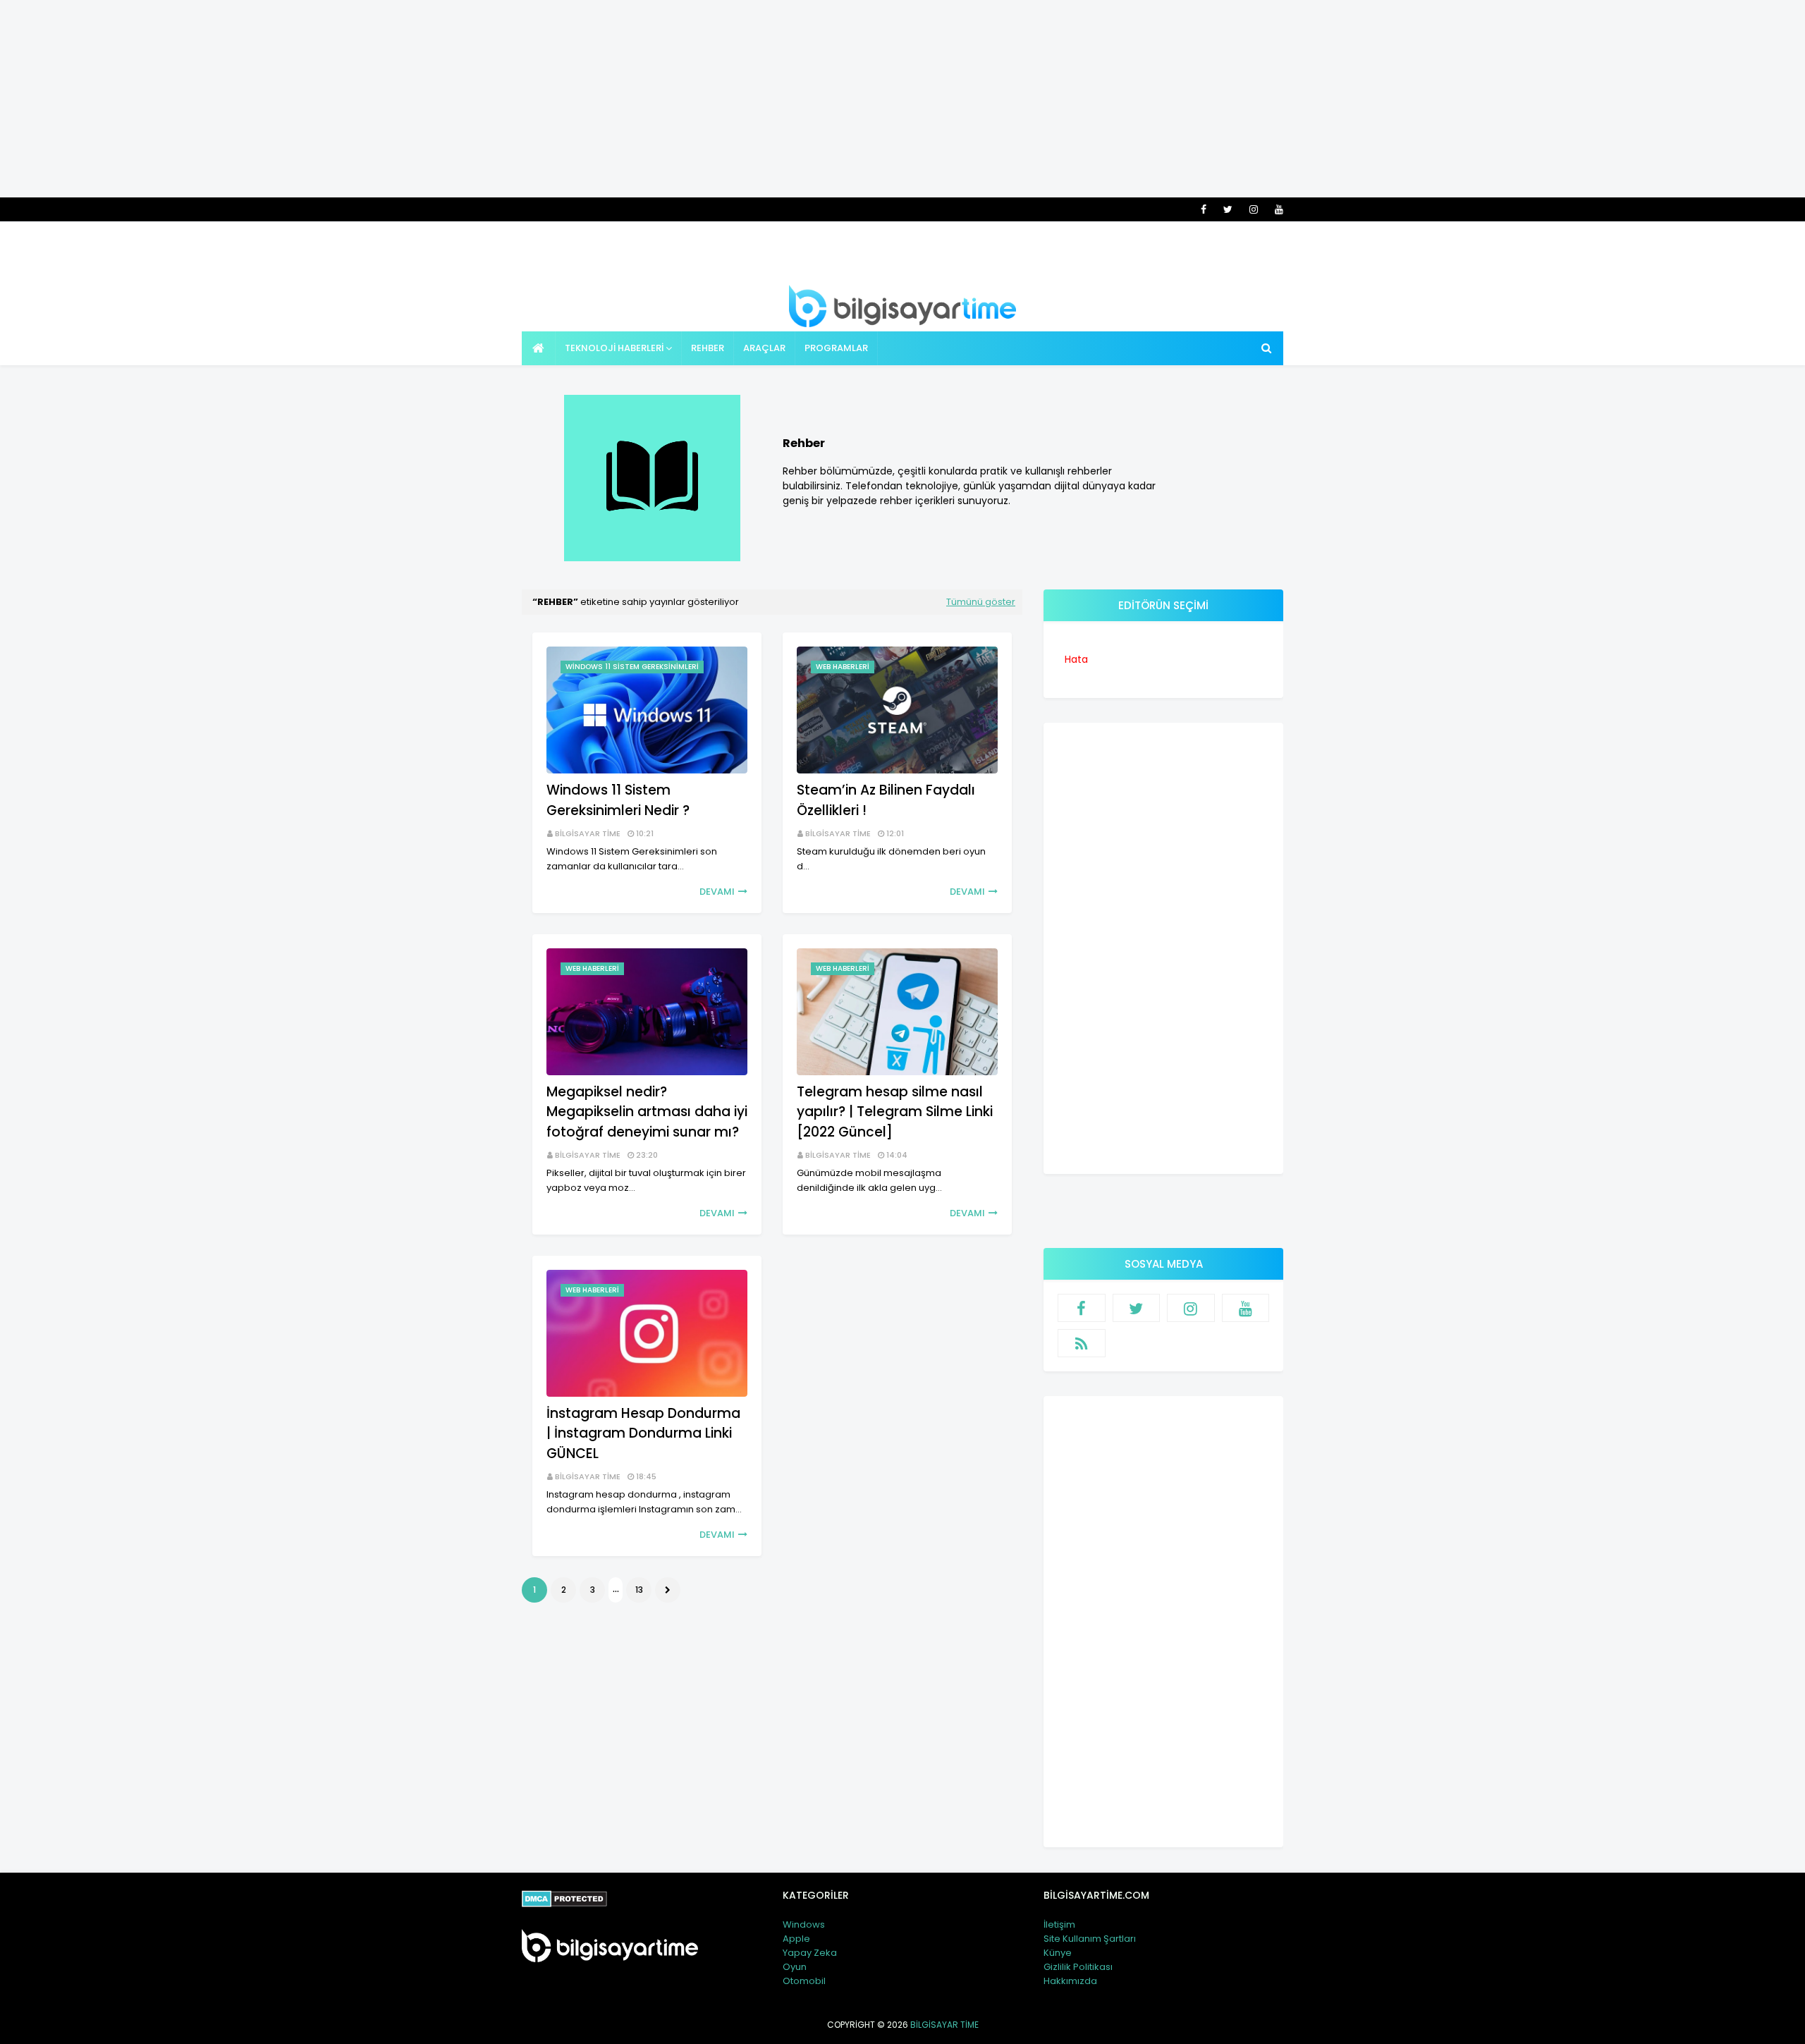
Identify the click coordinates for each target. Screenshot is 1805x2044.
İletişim (1059, 1924)
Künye (1058, 1953)
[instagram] (1254, 209)
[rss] (1082, 1343)
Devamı (717, 892)
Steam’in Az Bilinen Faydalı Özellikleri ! (886, 800)
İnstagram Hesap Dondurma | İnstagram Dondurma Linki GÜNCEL (643, 1433)
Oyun (795, 1967)
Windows (804, 1924)
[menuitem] (539, 348)
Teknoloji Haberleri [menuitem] (614, 348)
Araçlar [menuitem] (764, 348)
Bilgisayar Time (588, 833)
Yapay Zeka (810, 1953)
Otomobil (804, 1981)
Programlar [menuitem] (836, 348)
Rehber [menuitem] (708, 348)
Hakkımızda (1070, 1981)
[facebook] (1204, 209)
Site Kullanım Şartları (1090, 1939)
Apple (796, 1939)
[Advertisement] (902, 99)
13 (639, 1590)
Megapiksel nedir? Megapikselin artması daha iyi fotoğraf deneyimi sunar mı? (647, 1112)
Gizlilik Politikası (1078, 1967)
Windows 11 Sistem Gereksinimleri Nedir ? (618, 800)
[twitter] (1228, 209)
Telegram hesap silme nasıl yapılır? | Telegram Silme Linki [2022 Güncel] (895, 1112)
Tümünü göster (981, 602)
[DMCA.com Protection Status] (564, 1904)
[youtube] (1277, 209)
